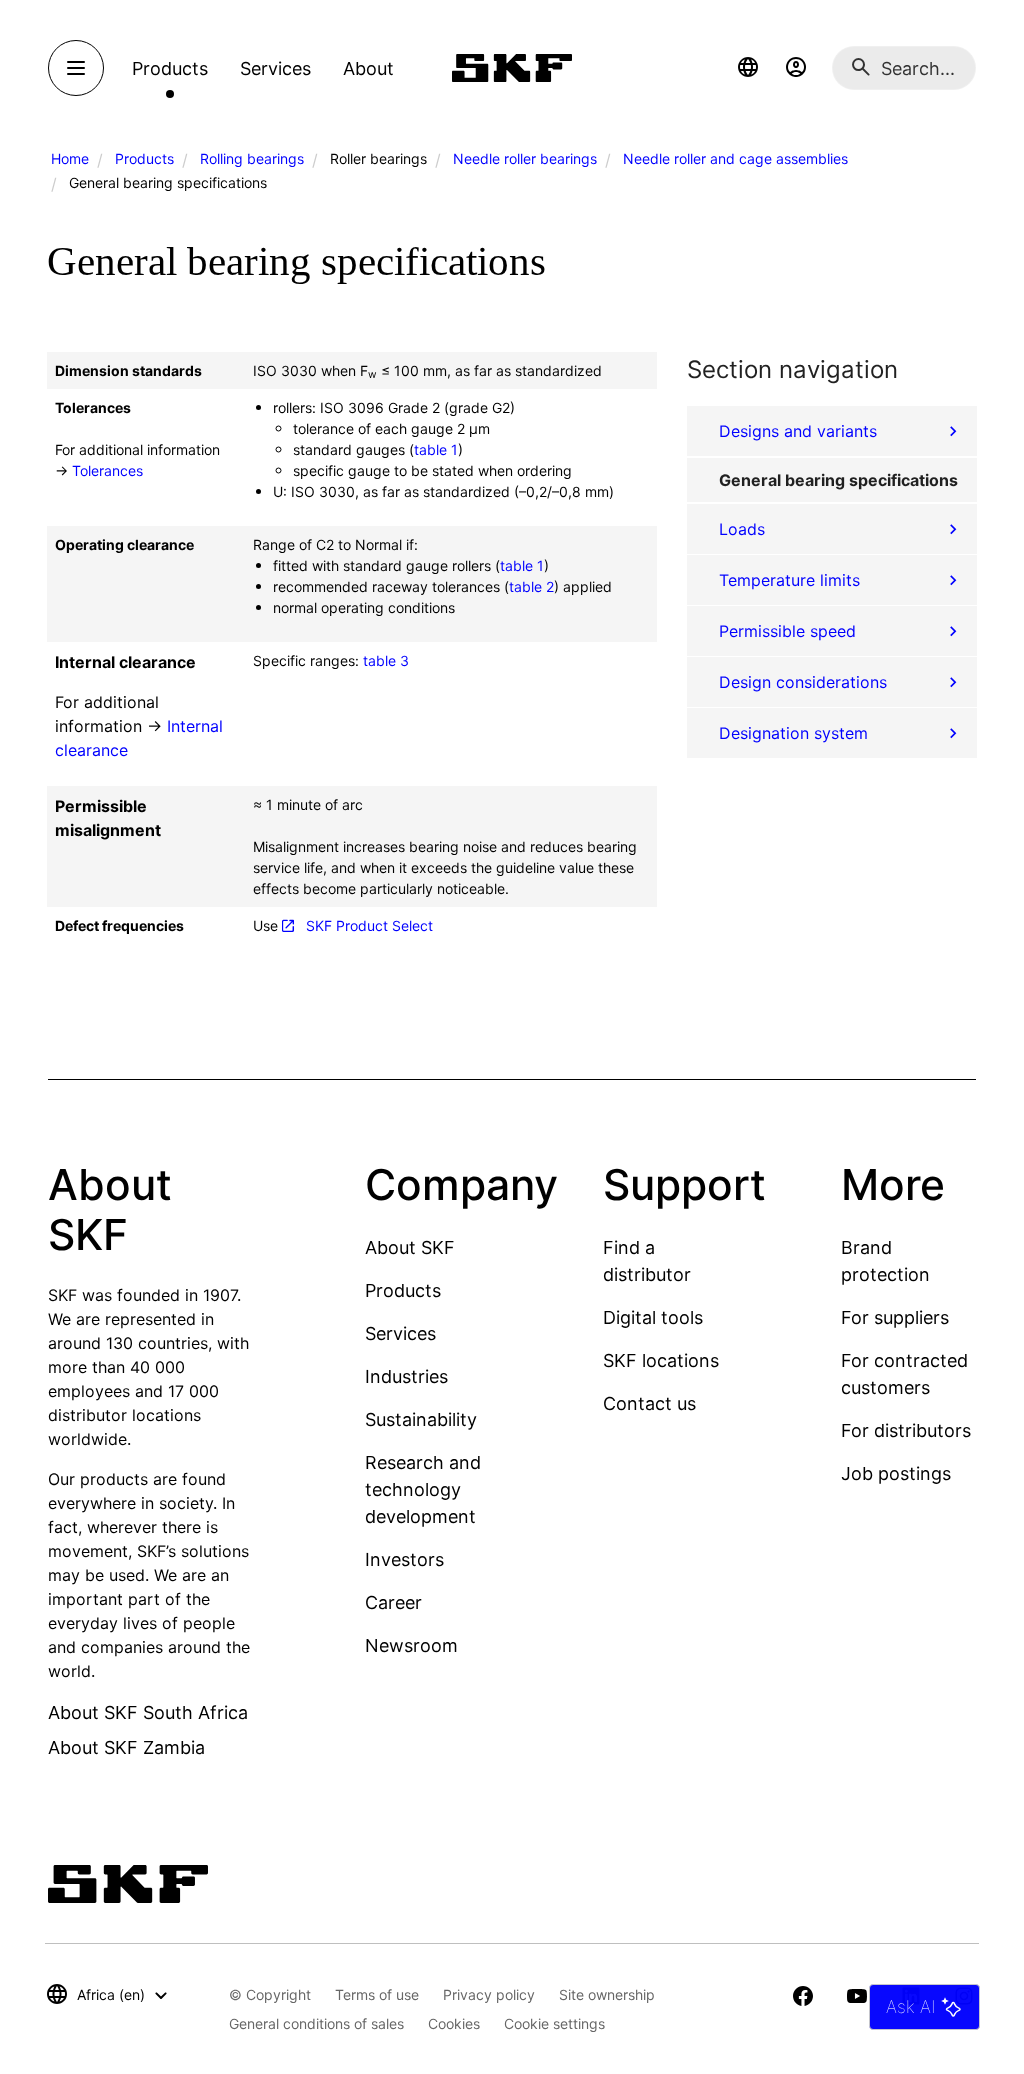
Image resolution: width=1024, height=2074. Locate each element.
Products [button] (170, 68)
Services (400, 1333)
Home (70, 158)
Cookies (454, 2023)
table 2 (531, 586)
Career (393, 1602)
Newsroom (411, 1645)
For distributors (906, 1430)
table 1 (436, 449)
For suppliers (895, 1317)
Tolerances (107, 470)
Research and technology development (423, 1489)
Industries (406, 1376)
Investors (404, 1559)
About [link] (368, 68)
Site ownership (607, 1994)
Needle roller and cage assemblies (735, 158)
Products (144, 158)
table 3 (386, 660)
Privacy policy (489, 1994)
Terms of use (377, 1994)
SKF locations (661, 1360)
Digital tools (653, 1317)
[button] (748, 68)
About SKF (410, 1247)
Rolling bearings (252, 158)
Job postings (896, 1473)
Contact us (649, 1403)
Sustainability (421, 1419)
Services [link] (275, 68)
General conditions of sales (316, 2023)
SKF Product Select (369, 925)
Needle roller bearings (525, 158)
